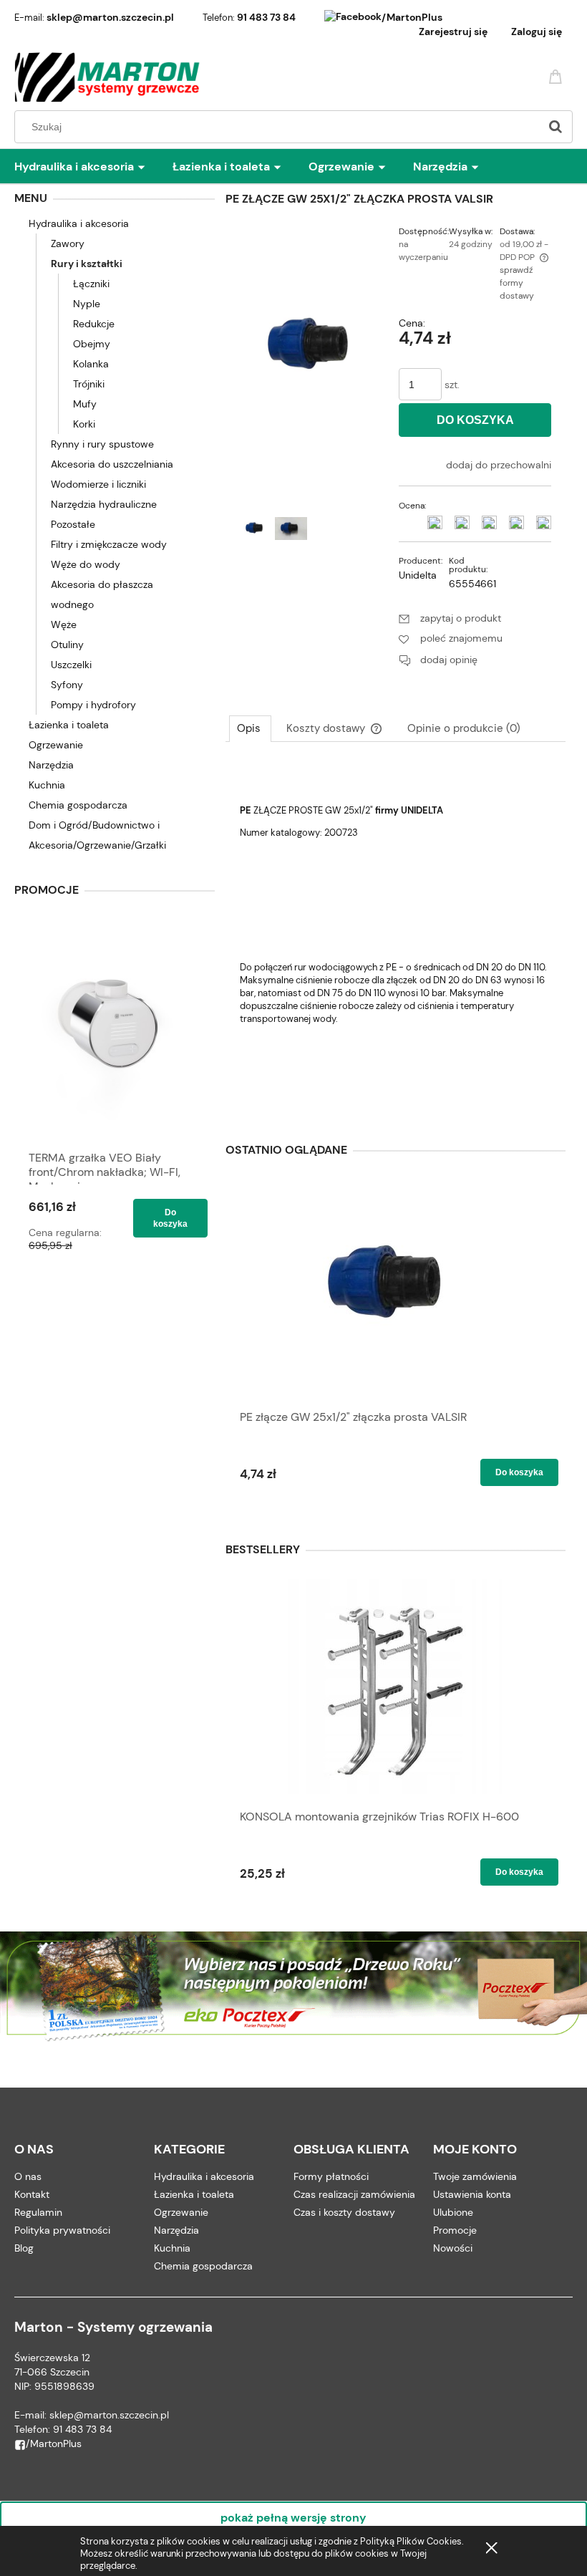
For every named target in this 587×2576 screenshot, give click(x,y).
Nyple (87, 304)
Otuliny (67, 645)
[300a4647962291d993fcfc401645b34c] (256, 529)
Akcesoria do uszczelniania (112, 464)
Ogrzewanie (56, 745)
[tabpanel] (396, 935)
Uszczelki (71, 665)
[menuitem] (93, 167)
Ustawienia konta (472, 2194)
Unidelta (418, 575)
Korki (84, 424)
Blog (24, 2248)
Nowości (453, 2248)
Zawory (68, 243)
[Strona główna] (108, 77)
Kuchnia (47, 785)
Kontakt (32, 2194)
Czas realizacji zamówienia (354, 2194)
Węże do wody (86, 564)
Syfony (67, 685)
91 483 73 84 (266, 17)
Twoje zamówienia (475, 2176)
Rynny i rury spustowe (102, 444)
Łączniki (91, 284)
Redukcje (94, 324)
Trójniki (89, 384)
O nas (28, 2176)
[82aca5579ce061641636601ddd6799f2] (291, 529)
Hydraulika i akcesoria (79, 223)
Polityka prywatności (62, 2230)
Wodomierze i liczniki (98, 484)
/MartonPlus (412, 17)
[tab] (250, 728)
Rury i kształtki (87, 264)
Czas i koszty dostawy (344, 2212)
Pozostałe (73, 524)
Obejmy (92, 344)
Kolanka (91, 364)
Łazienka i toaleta (69, 725)
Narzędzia (51, 765)
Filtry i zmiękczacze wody (109, 544)
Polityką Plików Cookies (411, 2541)
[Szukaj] (556, 127)
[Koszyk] (558, 76)
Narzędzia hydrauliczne (104, 504)
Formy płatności (331, 2176)
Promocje (455, 2230)
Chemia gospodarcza (78, 805)
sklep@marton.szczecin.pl (110, 17)
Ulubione (453, 2212)
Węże (64, 624)
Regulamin (38, 2212)
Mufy (85, 404)
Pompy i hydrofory (93, 705)
